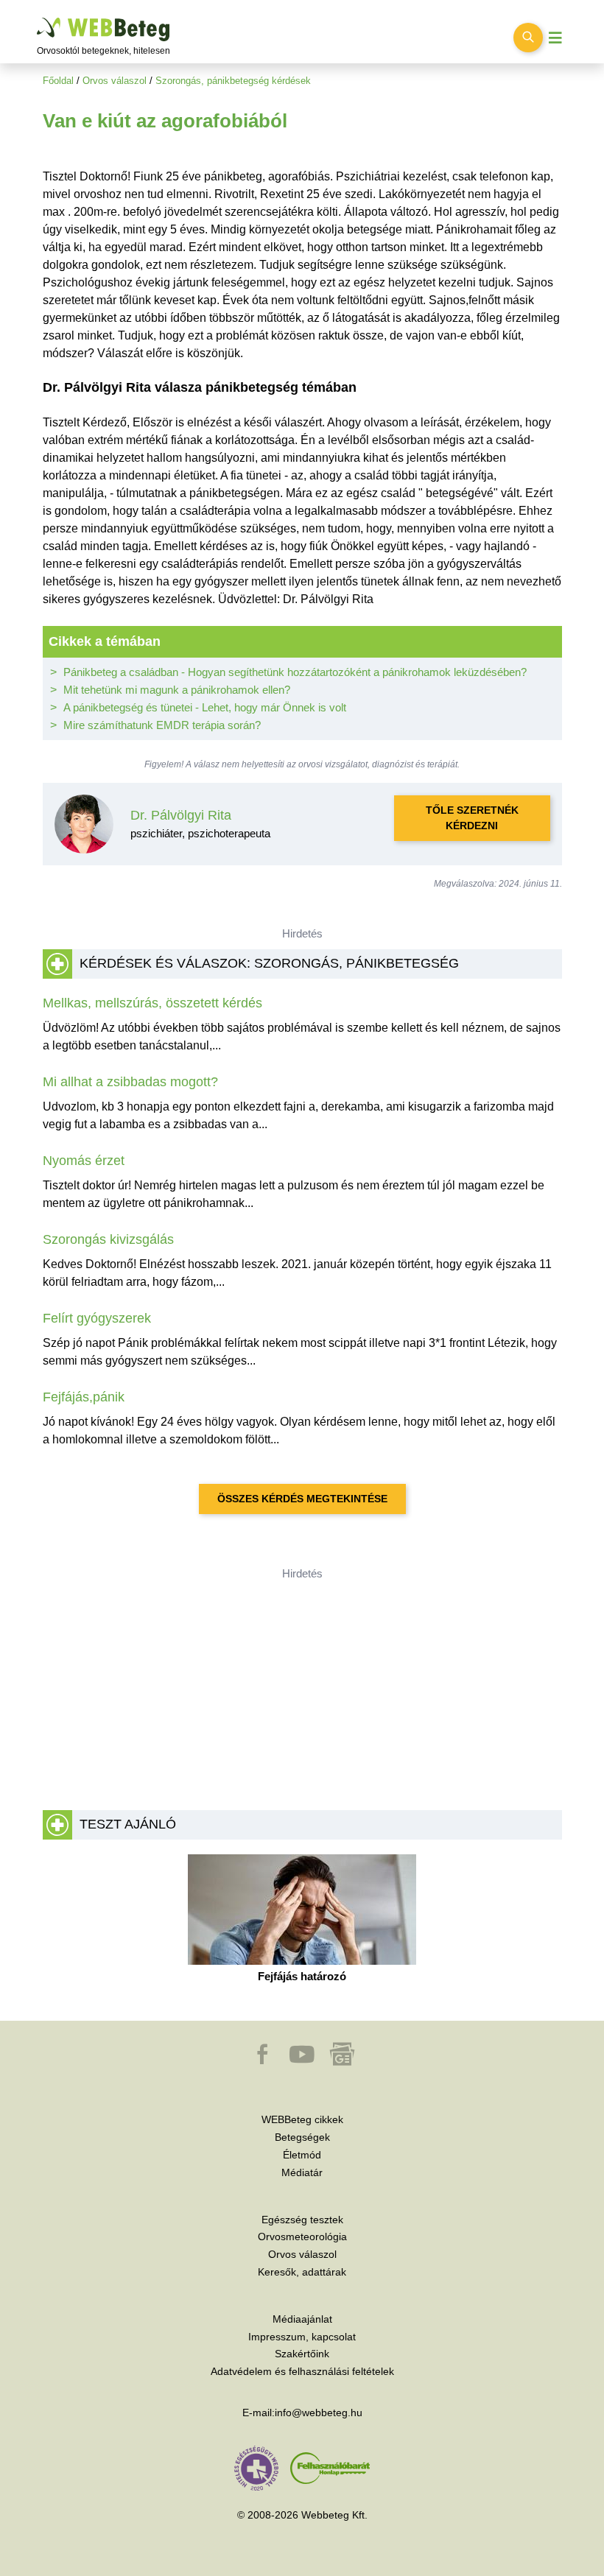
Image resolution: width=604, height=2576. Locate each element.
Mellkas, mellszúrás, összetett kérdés (152, 1003)
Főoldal (58, 81)
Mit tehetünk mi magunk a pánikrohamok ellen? (177, 690)
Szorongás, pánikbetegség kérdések (233, 81)
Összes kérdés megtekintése (302, 1499)
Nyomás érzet (84, 1161)
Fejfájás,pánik (84, 1397)
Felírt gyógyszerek (97, 1318)
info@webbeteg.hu (319, 2413)
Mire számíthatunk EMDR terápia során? (162, 725)
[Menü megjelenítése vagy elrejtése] (555, 38)
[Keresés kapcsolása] (528, 38)
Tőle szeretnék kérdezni (472, 818)
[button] (264, 2061)
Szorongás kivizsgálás (108, 1239)
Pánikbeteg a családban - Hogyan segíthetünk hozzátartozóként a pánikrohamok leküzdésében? (295, 672)
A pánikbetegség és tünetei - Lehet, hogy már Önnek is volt (205, 707)
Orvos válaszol (115, 81)
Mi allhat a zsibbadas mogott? (130, 1082)
